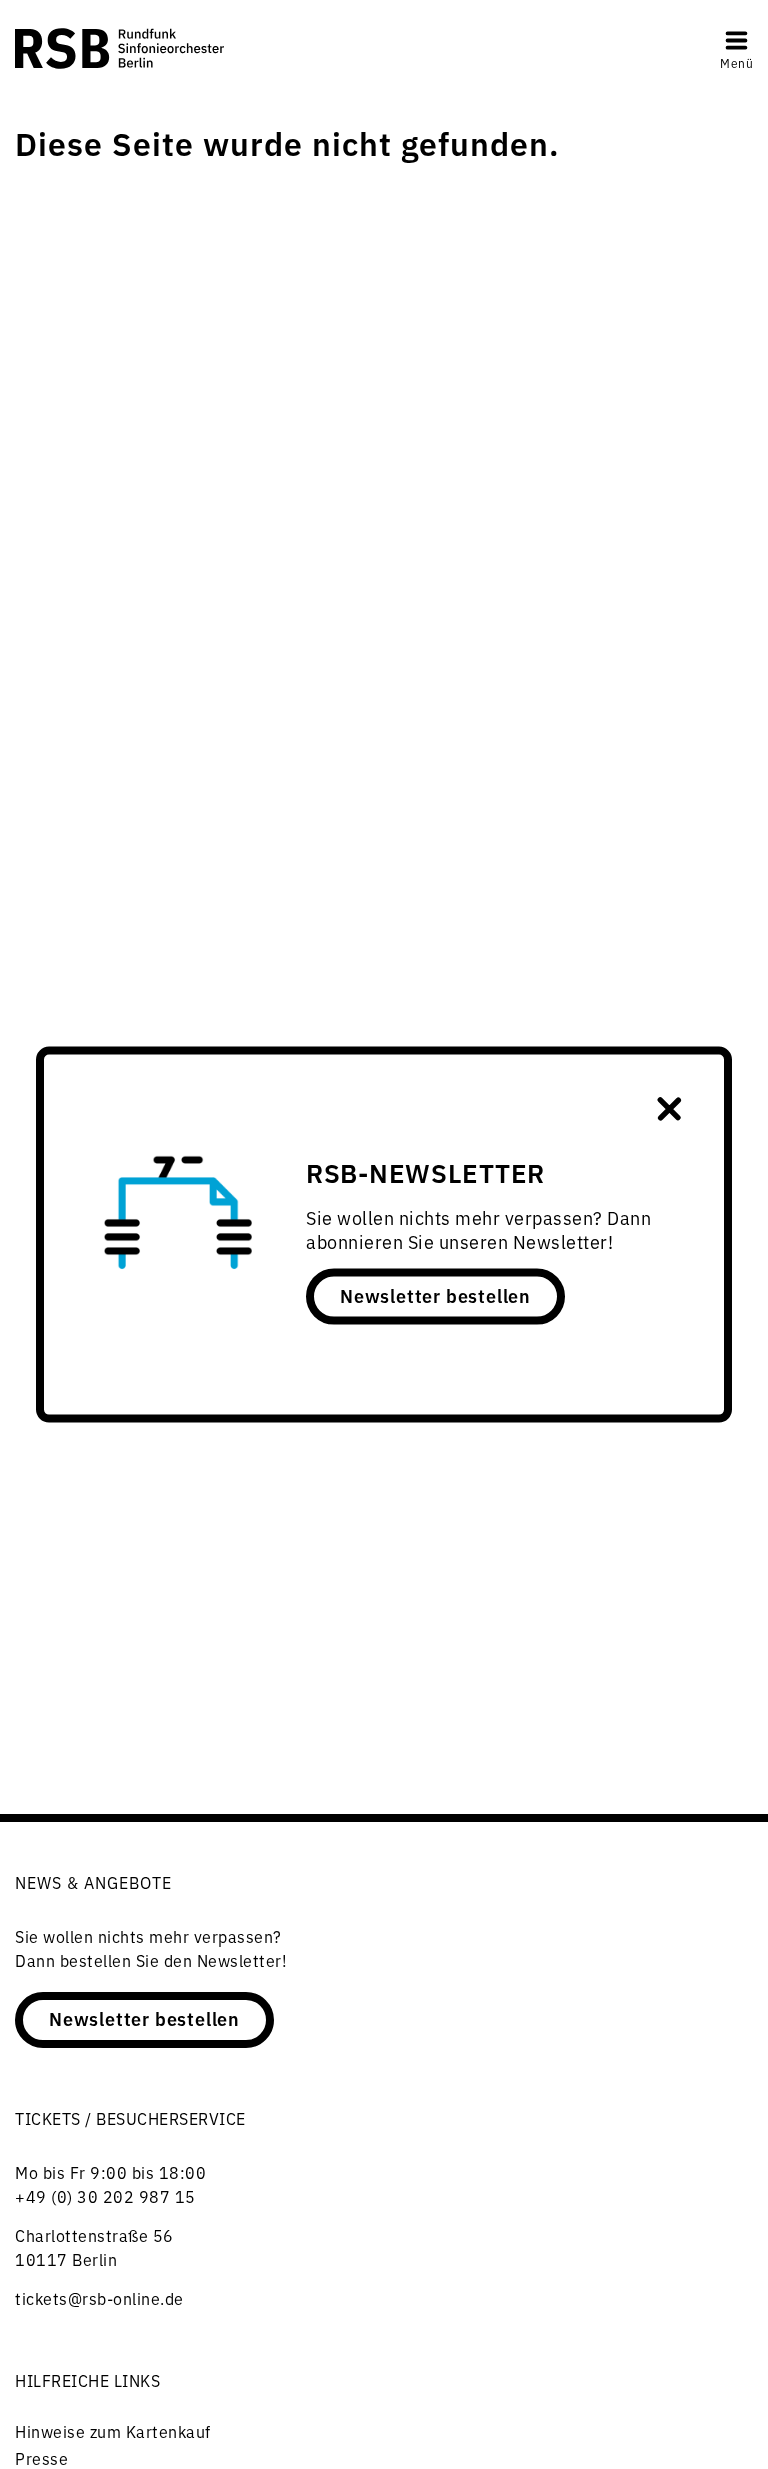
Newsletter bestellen (435, 1295)
